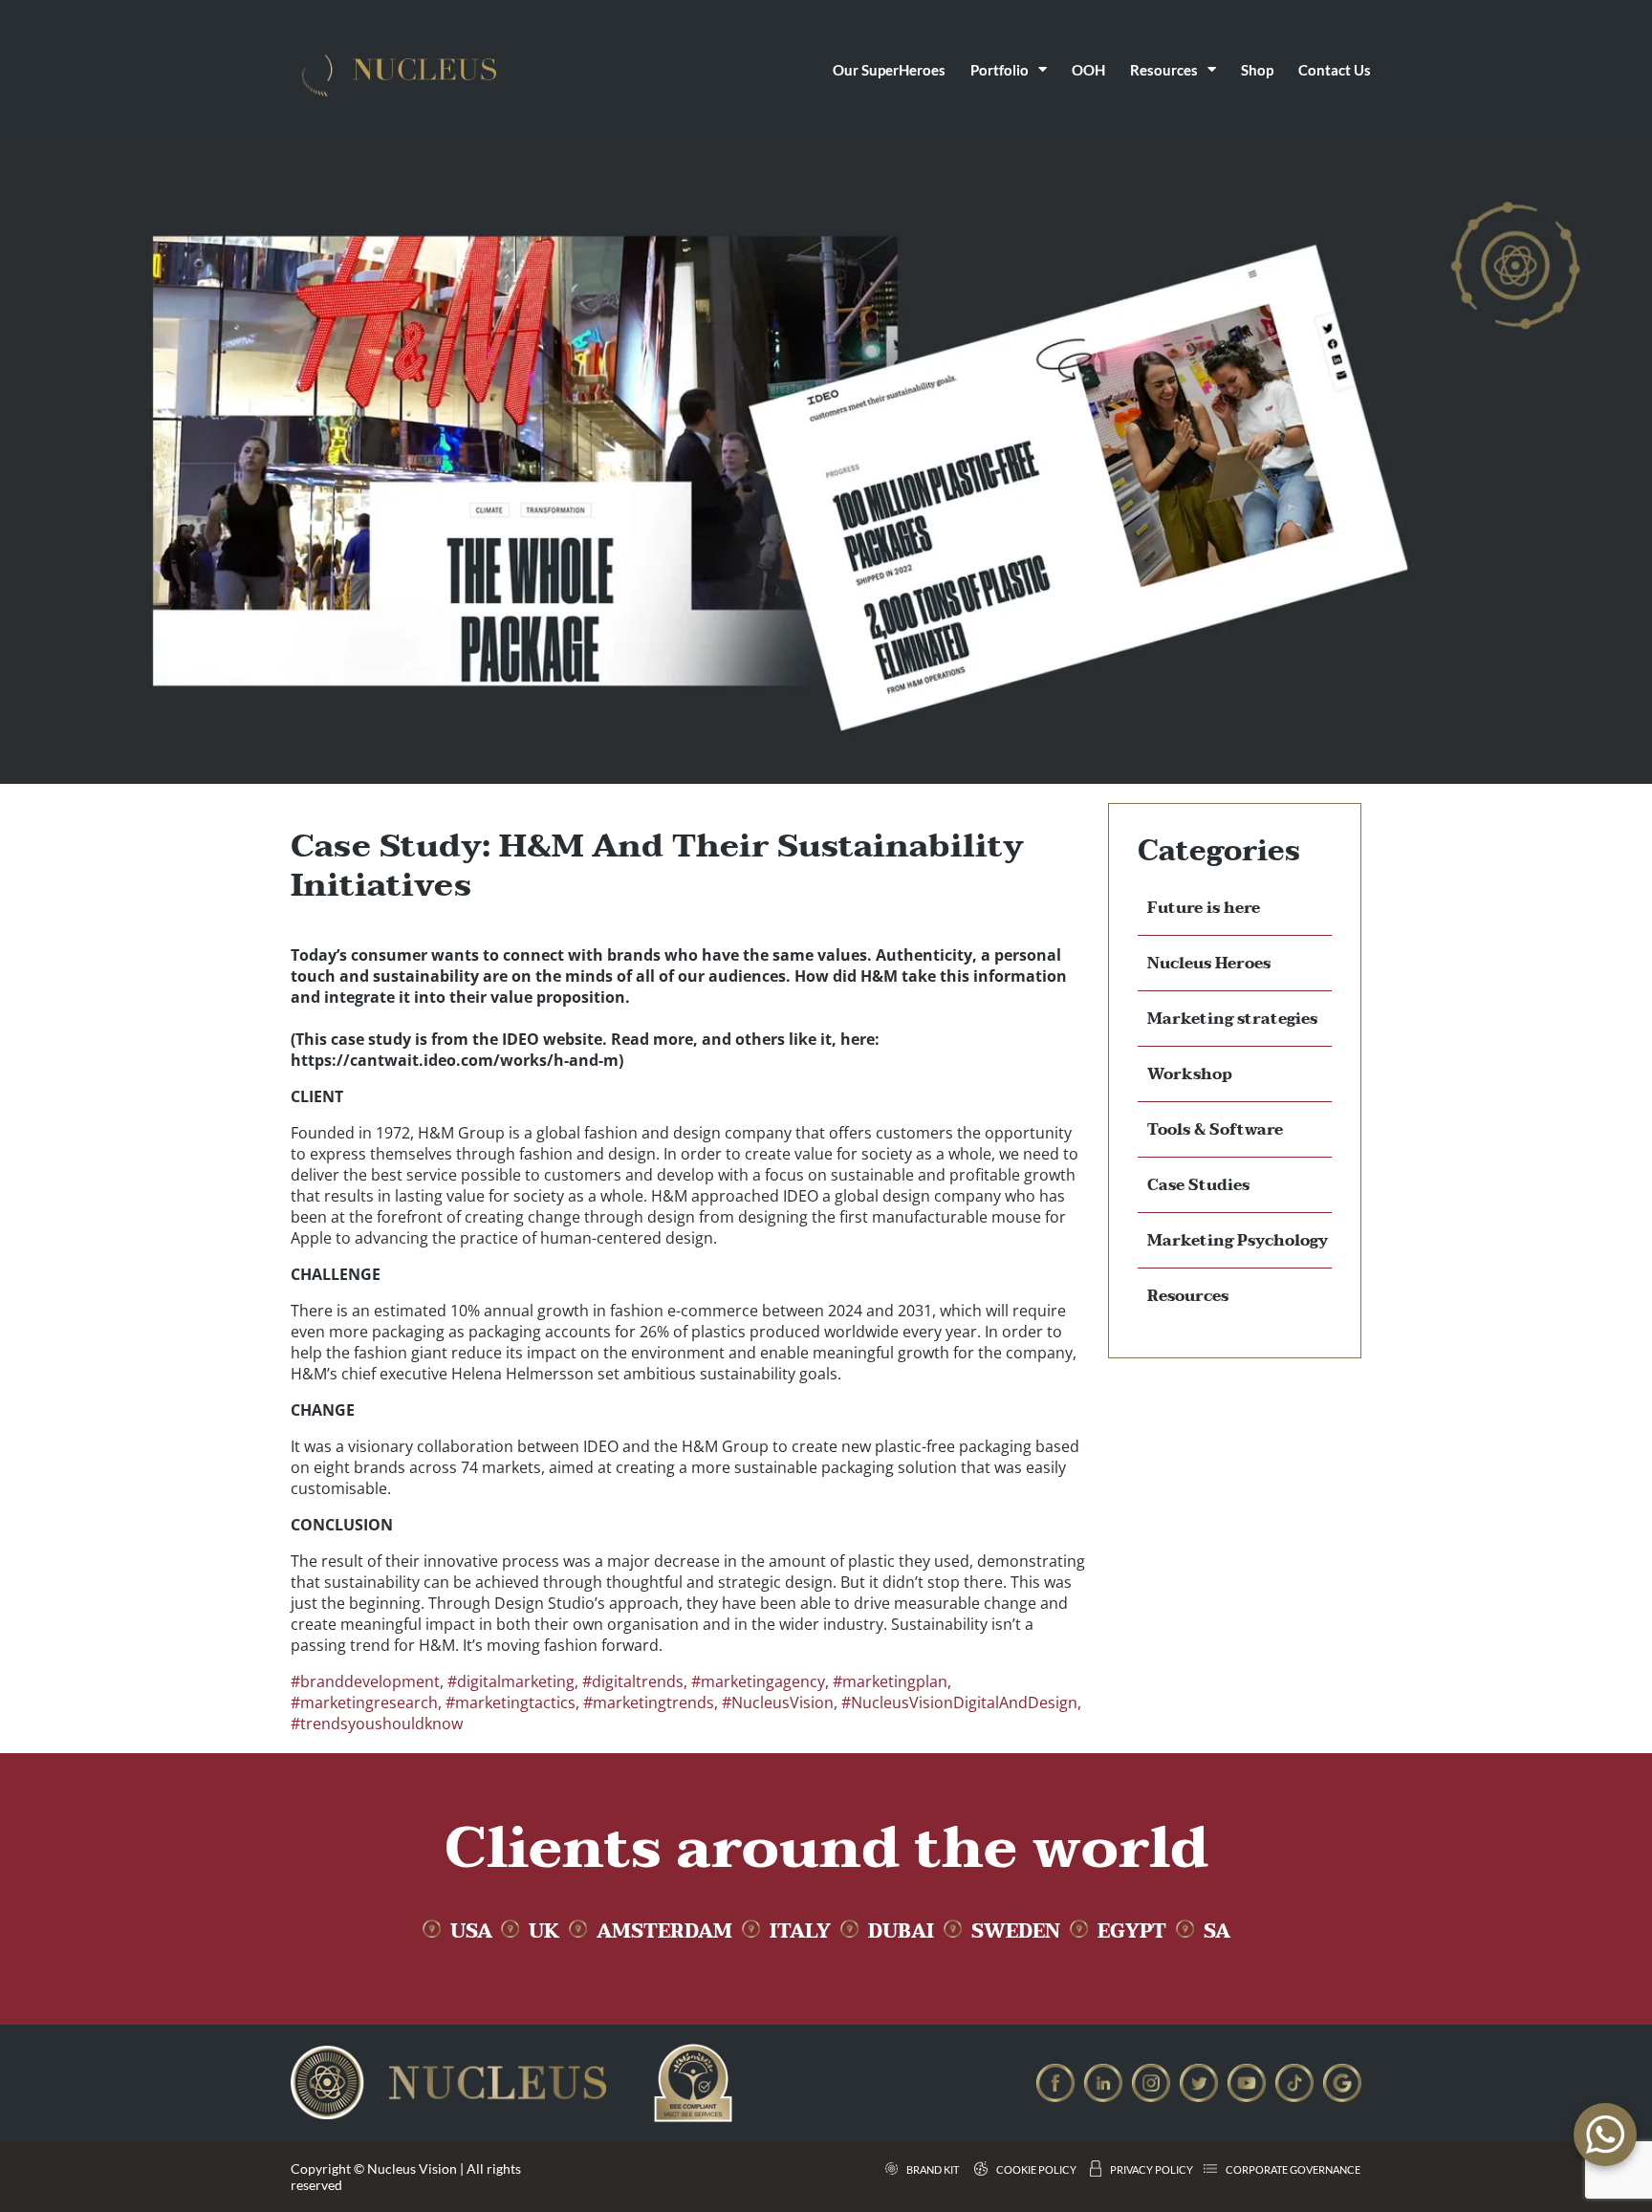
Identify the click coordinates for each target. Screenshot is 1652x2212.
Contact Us (1335, 70)
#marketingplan (890, 1681)
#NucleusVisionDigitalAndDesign (959, 1702)
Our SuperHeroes (889, 70)
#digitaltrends (633, 1681)
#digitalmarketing (511, 1681)
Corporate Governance (1293, 2169)
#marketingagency (758, 1681)
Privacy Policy (1152, 2169)
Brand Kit (933, 2169)
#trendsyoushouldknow (377, 1724)
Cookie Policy (1036, 2169)
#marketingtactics (511, 1702)
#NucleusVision (778, 1702)
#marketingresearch (364, 1702)
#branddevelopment (365, 1681)
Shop (1257, 70)
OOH (1088, 70)
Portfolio (1000, 70)
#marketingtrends (649, 1702)
